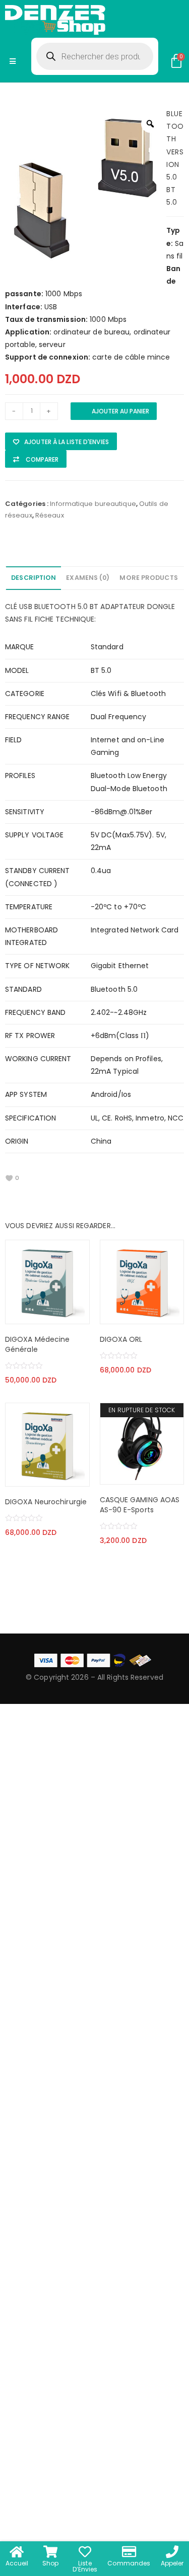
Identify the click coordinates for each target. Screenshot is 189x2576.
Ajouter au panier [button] (23, 1314)
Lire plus (117, 1474)
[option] (86, 188)
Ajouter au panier (120, 411)
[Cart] (176, 61)
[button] (61, 441)
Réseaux (50, 515)
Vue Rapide (72, 1314)
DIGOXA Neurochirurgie (46, 1502)
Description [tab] (34, 578)
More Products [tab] (148, 578)
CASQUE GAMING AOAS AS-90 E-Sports (140, 1505)
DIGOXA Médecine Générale (38, 1344)
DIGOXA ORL (121, 1339)
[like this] (9, 1178)
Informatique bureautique (93, 504)
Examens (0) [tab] (88, 578)
